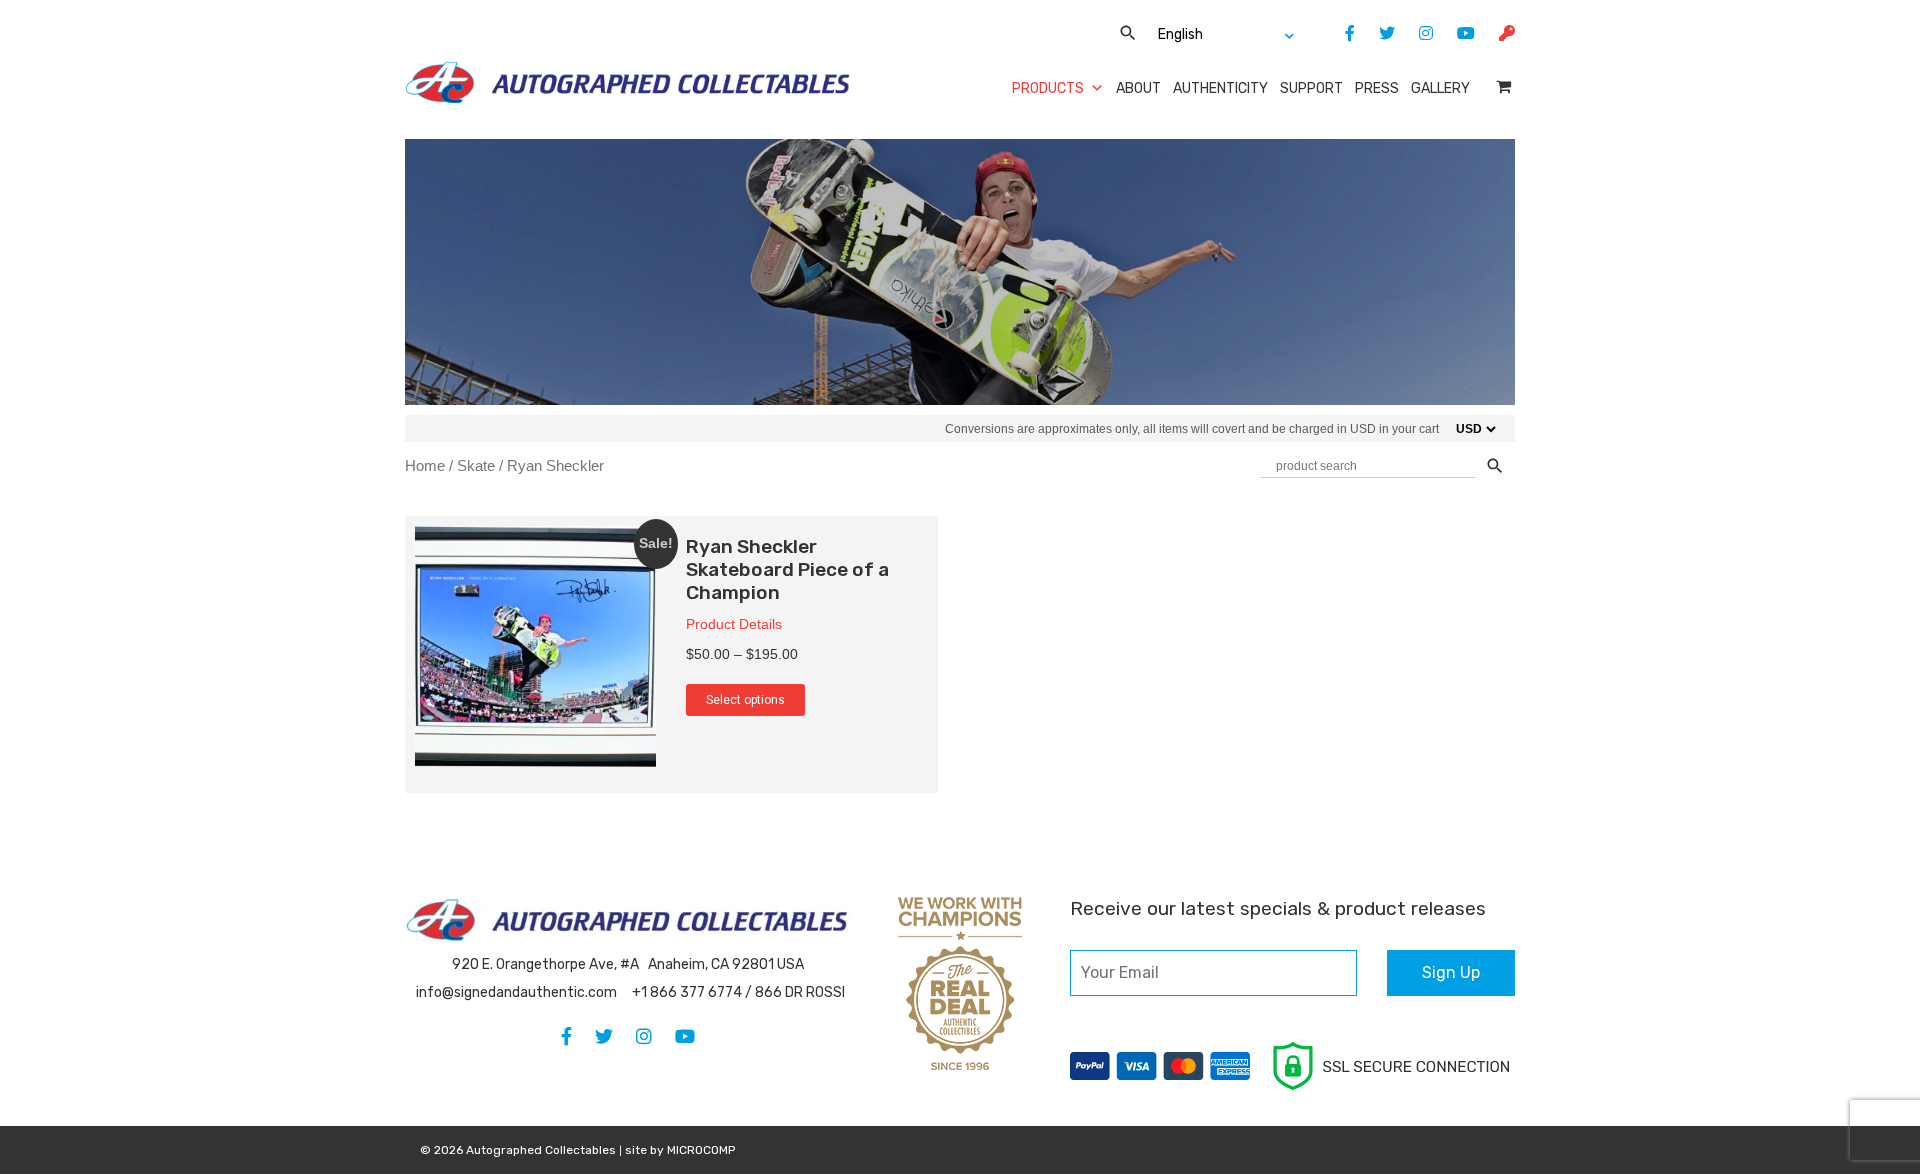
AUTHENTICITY (1220, 88)
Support (1311, 88)
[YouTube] (1456, 33)
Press (1377, 88)
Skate (476, 466)
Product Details (734, 624)
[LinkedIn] (1416, 33)
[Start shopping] (1505, 86)
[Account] (1497, 33)
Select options (745, 700)
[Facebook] (1340, 33)
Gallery (1440, 88)
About (1138, 88)
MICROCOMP (701, 1150)
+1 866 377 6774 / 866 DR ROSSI (738, 992)
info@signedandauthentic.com (516, 992)
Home (425, 466)
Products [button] (1048, 88)
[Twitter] (1377, 33)
